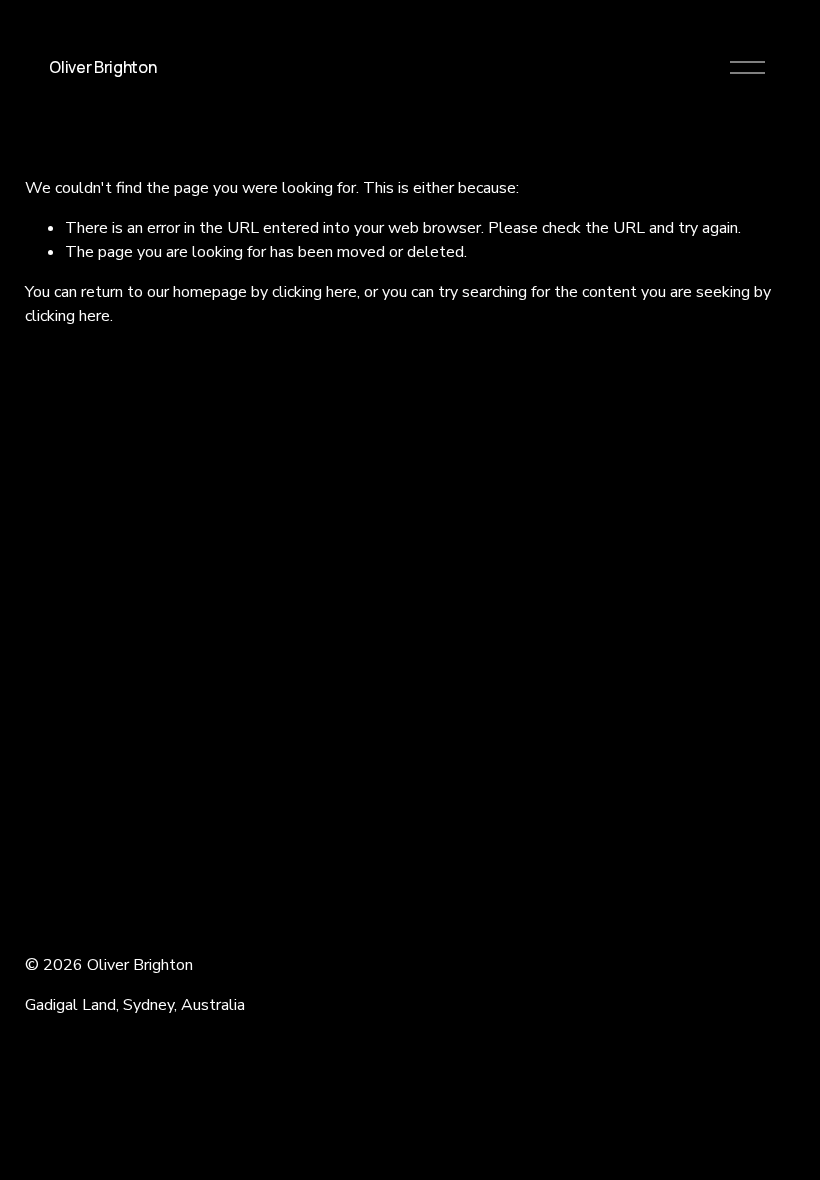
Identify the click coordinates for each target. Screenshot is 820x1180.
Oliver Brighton (102, 67)
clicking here (314, 292)
